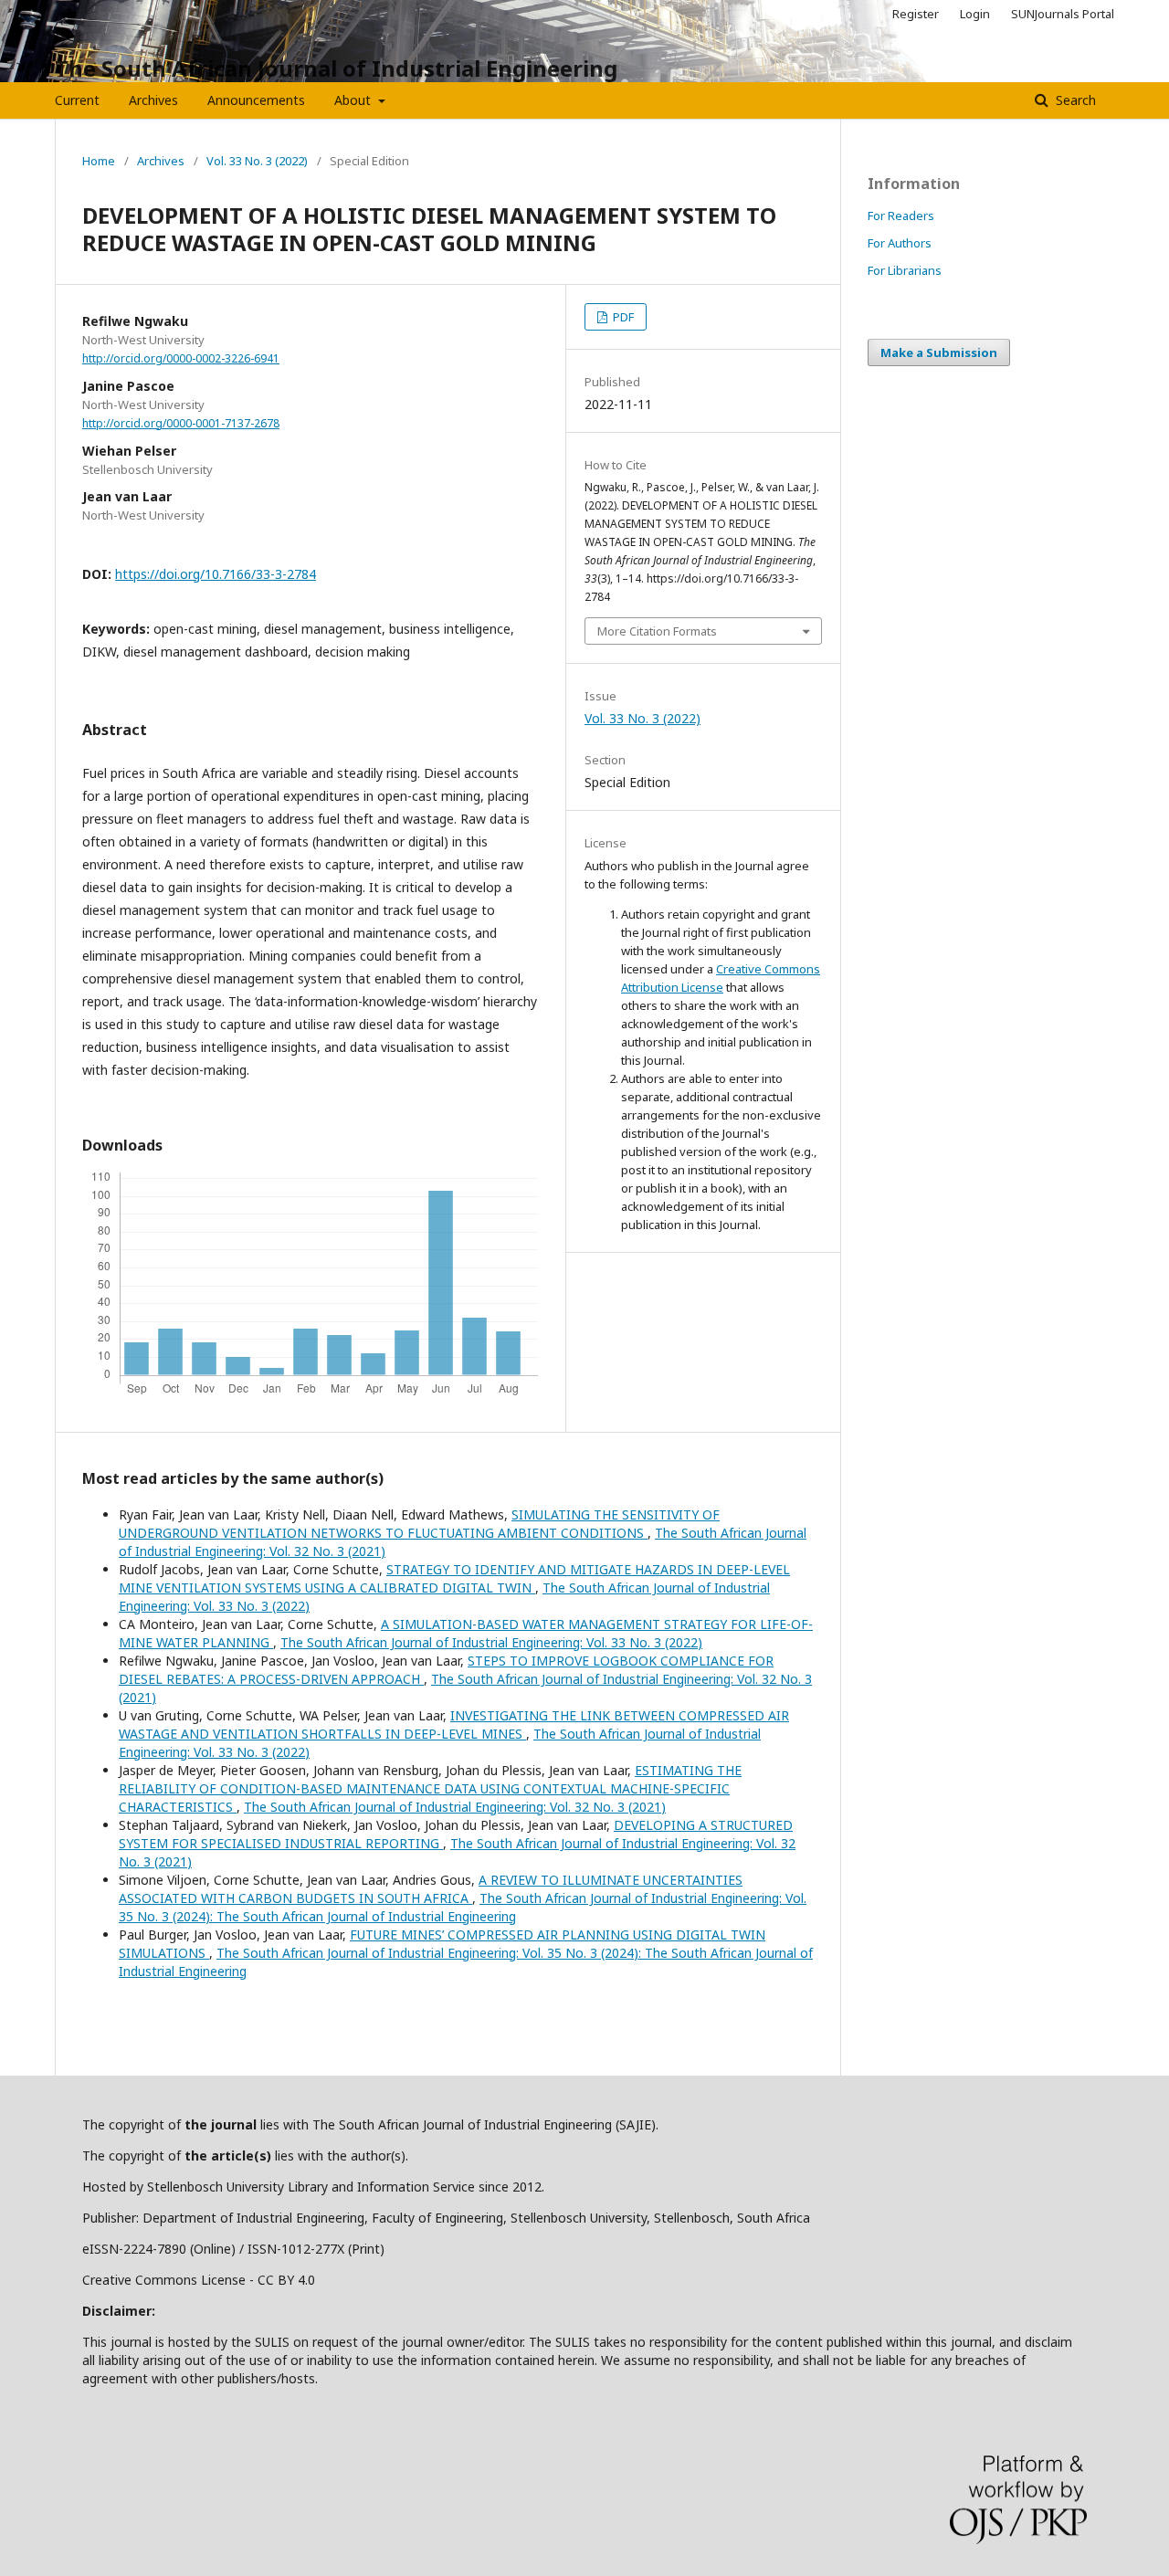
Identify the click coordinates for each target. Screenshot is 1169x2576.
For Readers (901, 216)
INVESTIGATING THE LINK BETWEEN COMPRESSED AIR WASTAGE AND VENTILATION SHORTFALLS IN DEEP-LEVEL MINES (454, 1724)
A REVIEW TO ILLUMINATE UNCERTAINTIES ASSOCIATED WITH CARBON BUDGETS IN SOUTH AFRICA (431, 1889)
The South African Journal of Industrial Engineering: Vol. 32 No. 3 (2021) (455, 1807)
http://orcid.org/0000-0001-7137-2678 (181, 423)
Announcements (256, 100)
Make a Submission (939, 352)
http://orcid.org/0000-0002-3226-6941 (181, 358)
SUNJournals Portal (1063, 14)
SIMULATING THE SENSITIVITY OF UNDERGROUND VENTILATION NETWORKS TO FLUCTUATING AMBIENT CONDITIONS (419, 1524)
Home (99, 161)
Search (1074, 100)
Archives (153, 100)
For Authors (900, 243)
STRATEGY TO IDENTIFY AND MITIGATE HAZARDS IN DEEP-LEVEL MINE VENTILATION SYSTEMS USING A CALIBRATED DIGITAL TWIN (454, 1578)
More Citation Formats (657, 631)
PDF (622, 317)
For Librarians (905, 270)
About (354, 100)
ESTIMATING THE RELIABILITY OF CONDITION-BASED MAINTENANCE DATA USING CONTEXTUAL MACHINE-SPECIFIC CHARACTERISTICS (430, 1788)
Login (975, 14)
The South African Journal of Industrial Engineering (336, 68)
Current (77, 100)
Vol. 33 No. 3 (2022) (257, 161)
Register (916, 14)
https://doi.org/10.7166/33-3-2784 (216, 574)
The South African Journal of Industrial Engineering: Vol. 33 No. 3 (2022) (491, 1642)
